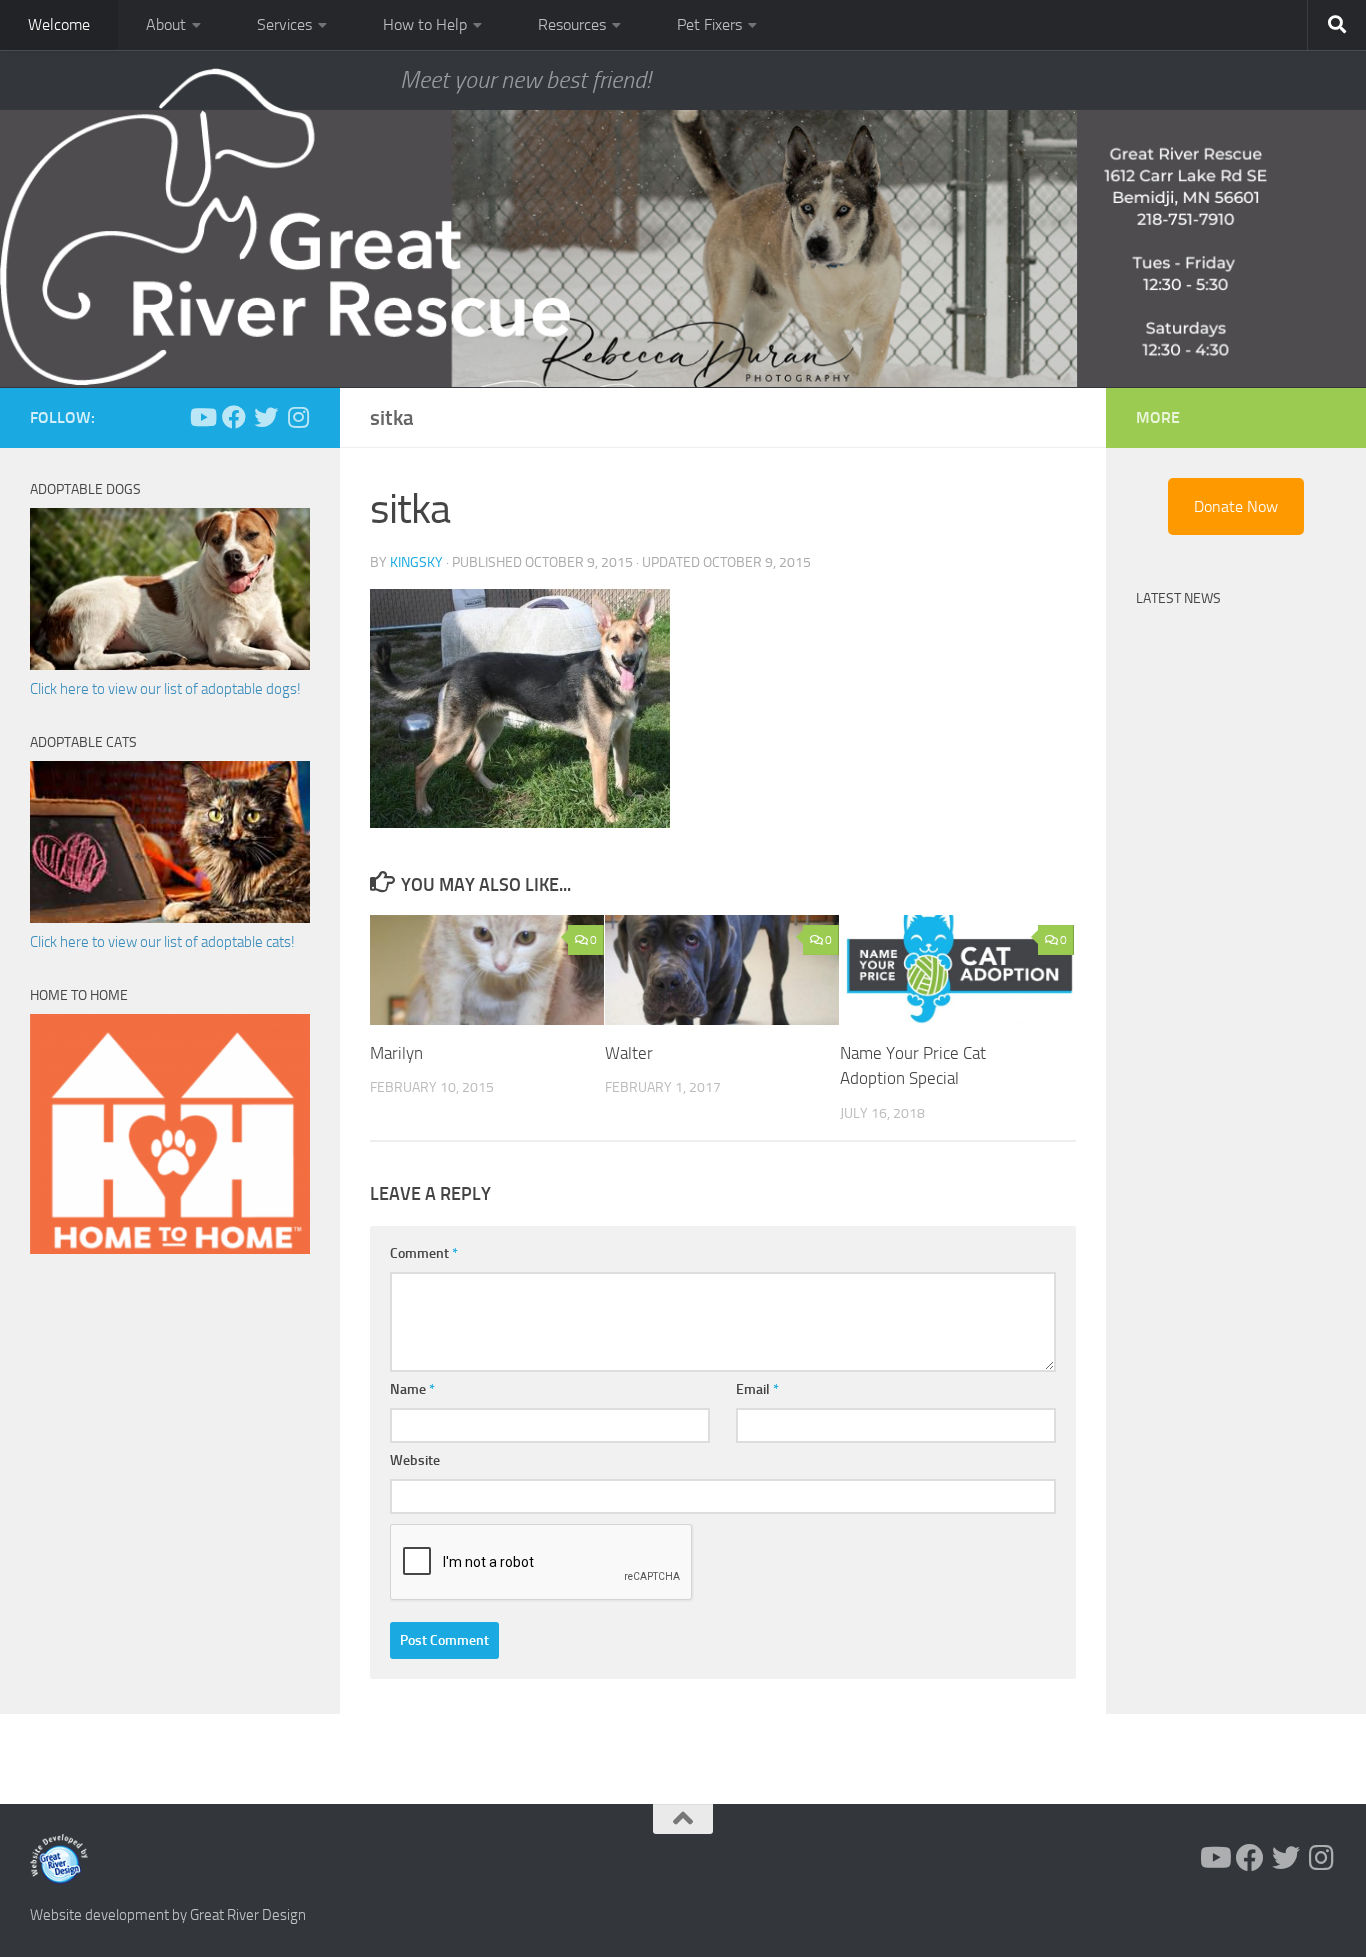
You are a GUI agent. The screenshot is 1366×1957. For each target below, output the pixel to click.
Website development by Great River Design (168, 1915)
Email (757, 1389)
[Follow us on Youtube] (202, 417)
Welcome (59, 24)
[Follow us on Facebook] (234, 417)
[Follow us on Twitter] (266, 417)
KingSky (416, 562)
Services (284, 24)
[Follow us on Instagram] (298, 417)
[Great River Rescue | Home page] (285, 227)
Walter (629, 1053)
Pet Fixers (709, 24)
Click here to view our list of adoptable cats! (162, 942)
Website (415, 1460)
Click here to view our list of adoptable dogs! (165, 689)
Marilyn (396, 1053)
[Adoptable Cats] (170, 918)
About (166, 24)
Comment (424, 1253)
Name (412, 1389)
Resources (572, 24)
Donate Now (1236, 506)
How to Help (425, 24)
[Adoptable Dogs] (170, 665)
